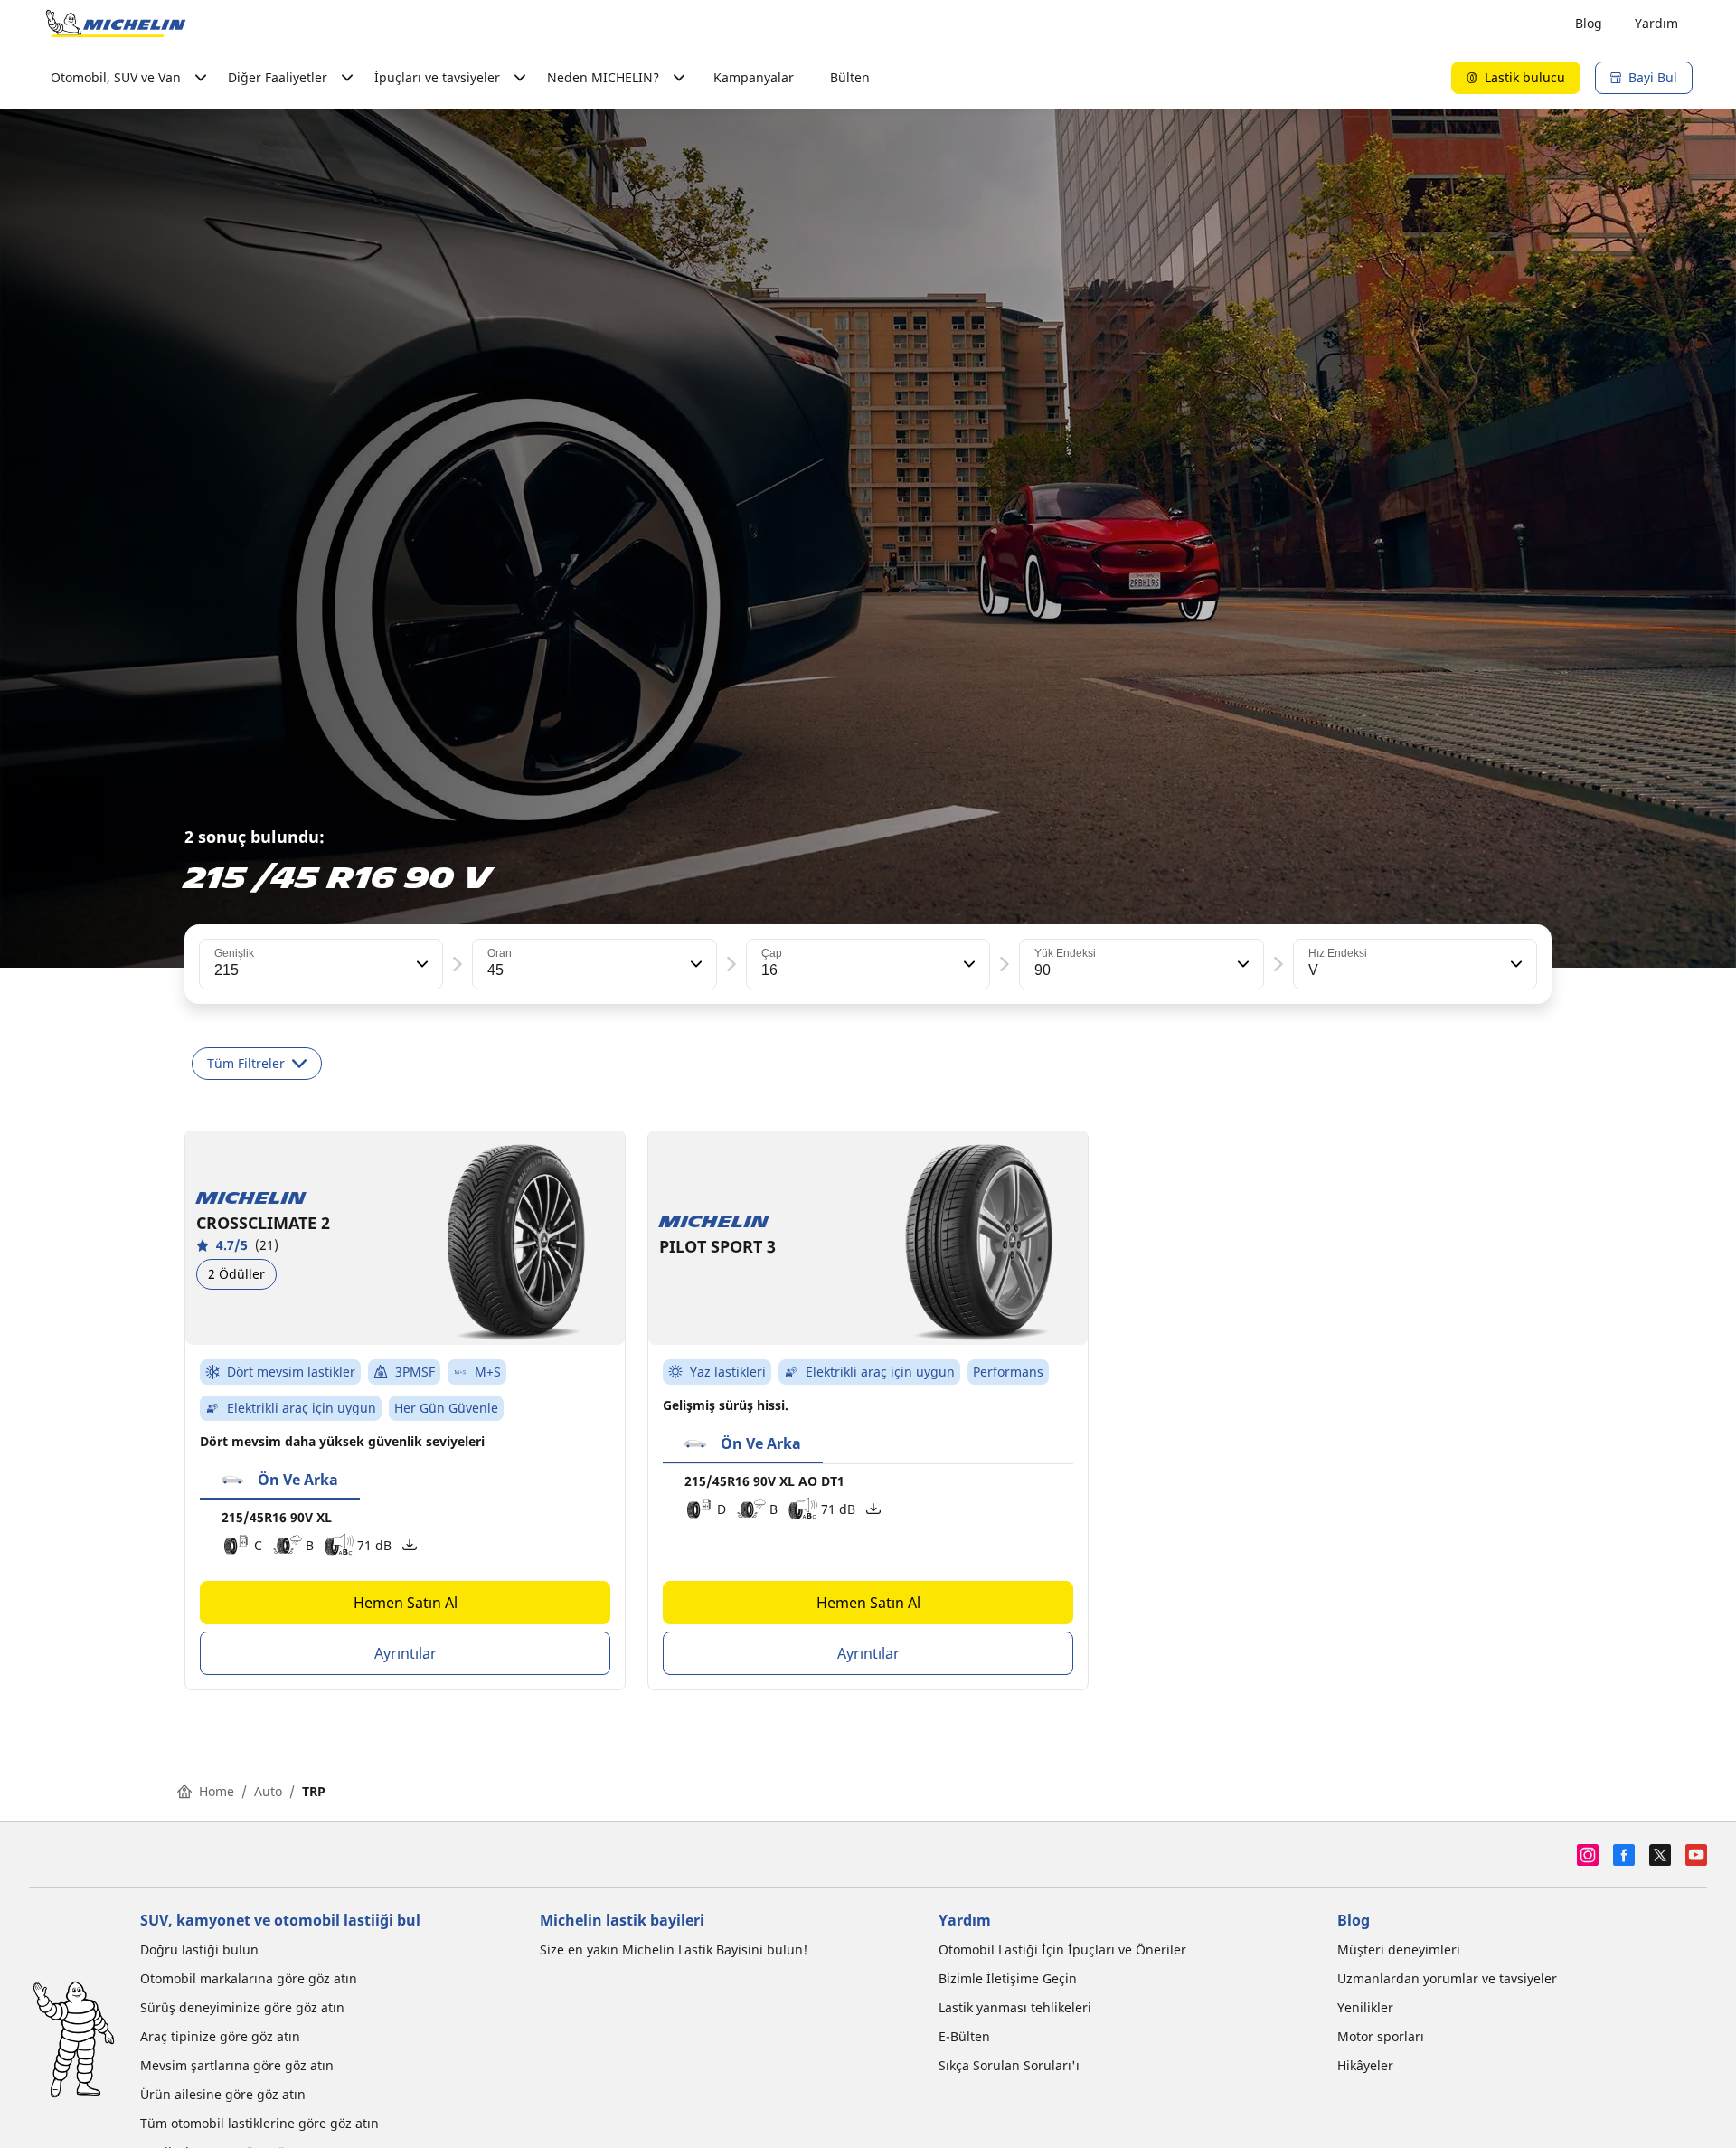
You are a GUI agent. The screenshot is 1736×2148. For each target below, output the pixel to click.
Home (217, 1791)
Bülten (850, 77)
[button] (420, 964)
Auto (268, 1791)
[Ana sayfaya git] (116, 24)
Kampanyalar (754, 77)
